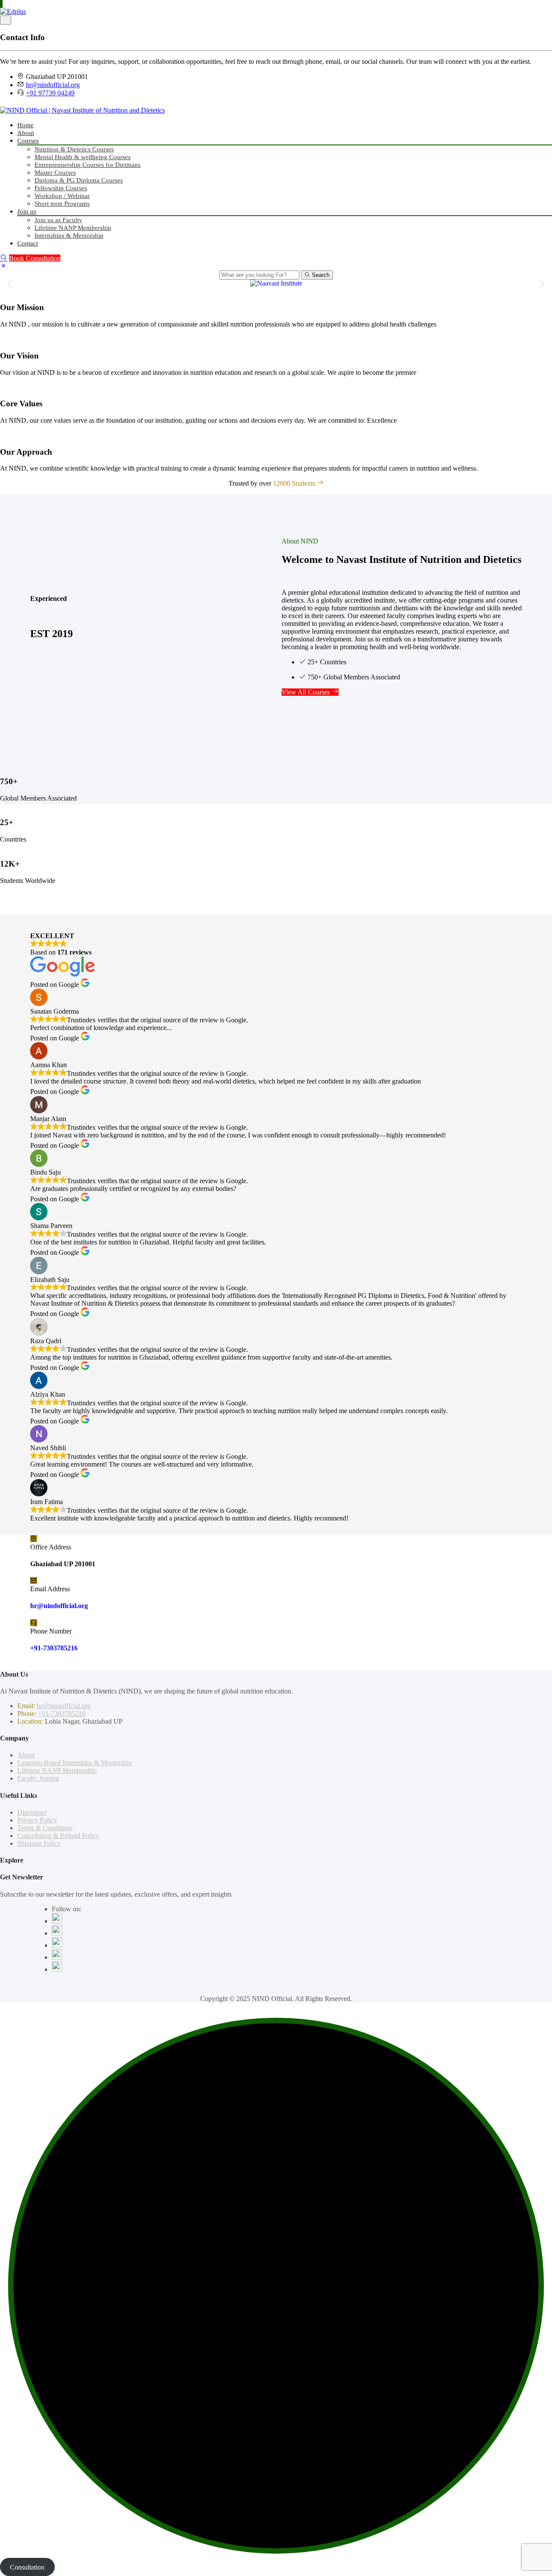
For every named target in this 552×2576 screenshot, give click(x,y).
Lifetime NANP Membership (73, 228)
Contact (28, 243)
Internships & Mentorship (69, 236)
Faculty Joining (38, 1778)
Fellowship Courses (61, 188)
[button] (10, 283)
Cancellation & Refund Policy (58, 1836)
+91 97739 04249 (50, 93)
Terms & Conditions (45, 1828)
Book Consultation (35, 258)
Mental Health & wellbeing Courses (83, 157)
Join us (27, 211)
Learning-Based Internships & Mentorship (75, 1763)
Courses (28, 141)
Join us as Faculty (58, 220)
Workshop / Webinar (62, 196)
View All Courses (307, 692)
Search (320, 275)
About (26, 133)
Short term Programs (62, 204)
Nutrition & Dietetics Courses (74, 149)
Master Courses (55, 173)
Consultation (27, 2567)
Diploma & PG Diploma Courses (79, 180)
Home (25, 125)
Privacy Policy (37, 1820)
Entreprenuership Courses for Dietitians (88, 165)
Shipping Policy (39, 1843)
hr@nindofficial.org (53, 85)
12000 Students (295, 483)
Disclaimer (32, 1812)
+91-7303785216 (54, 1648)
